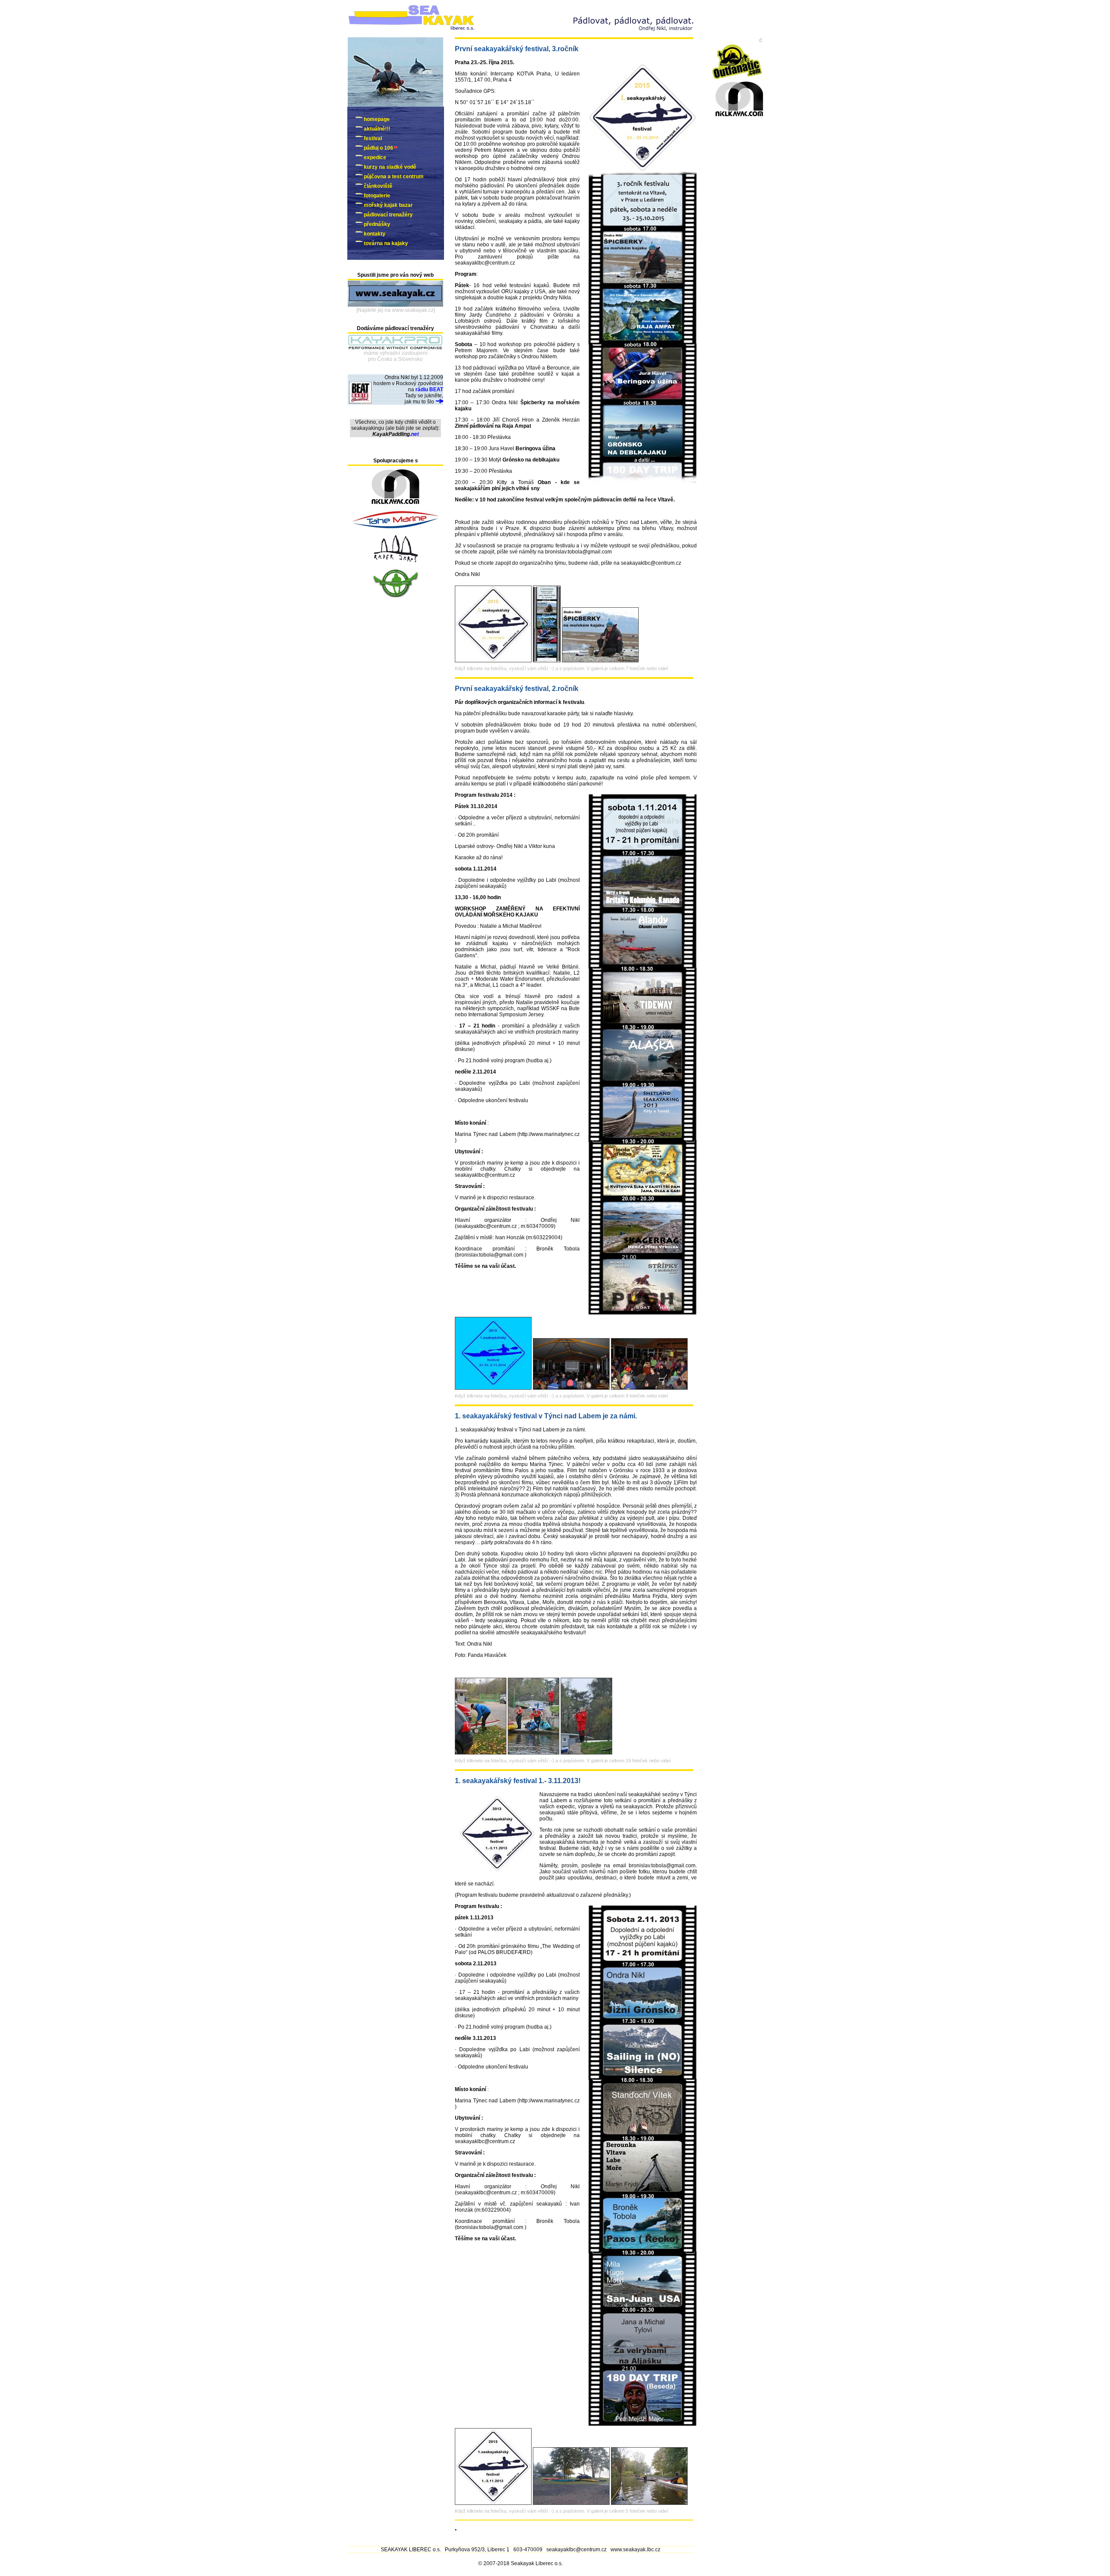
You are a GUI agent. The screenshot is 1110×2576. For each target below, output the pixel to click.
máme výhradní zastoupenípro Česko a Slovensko (396, 356)
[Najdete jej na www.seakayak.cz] (396, 310)
